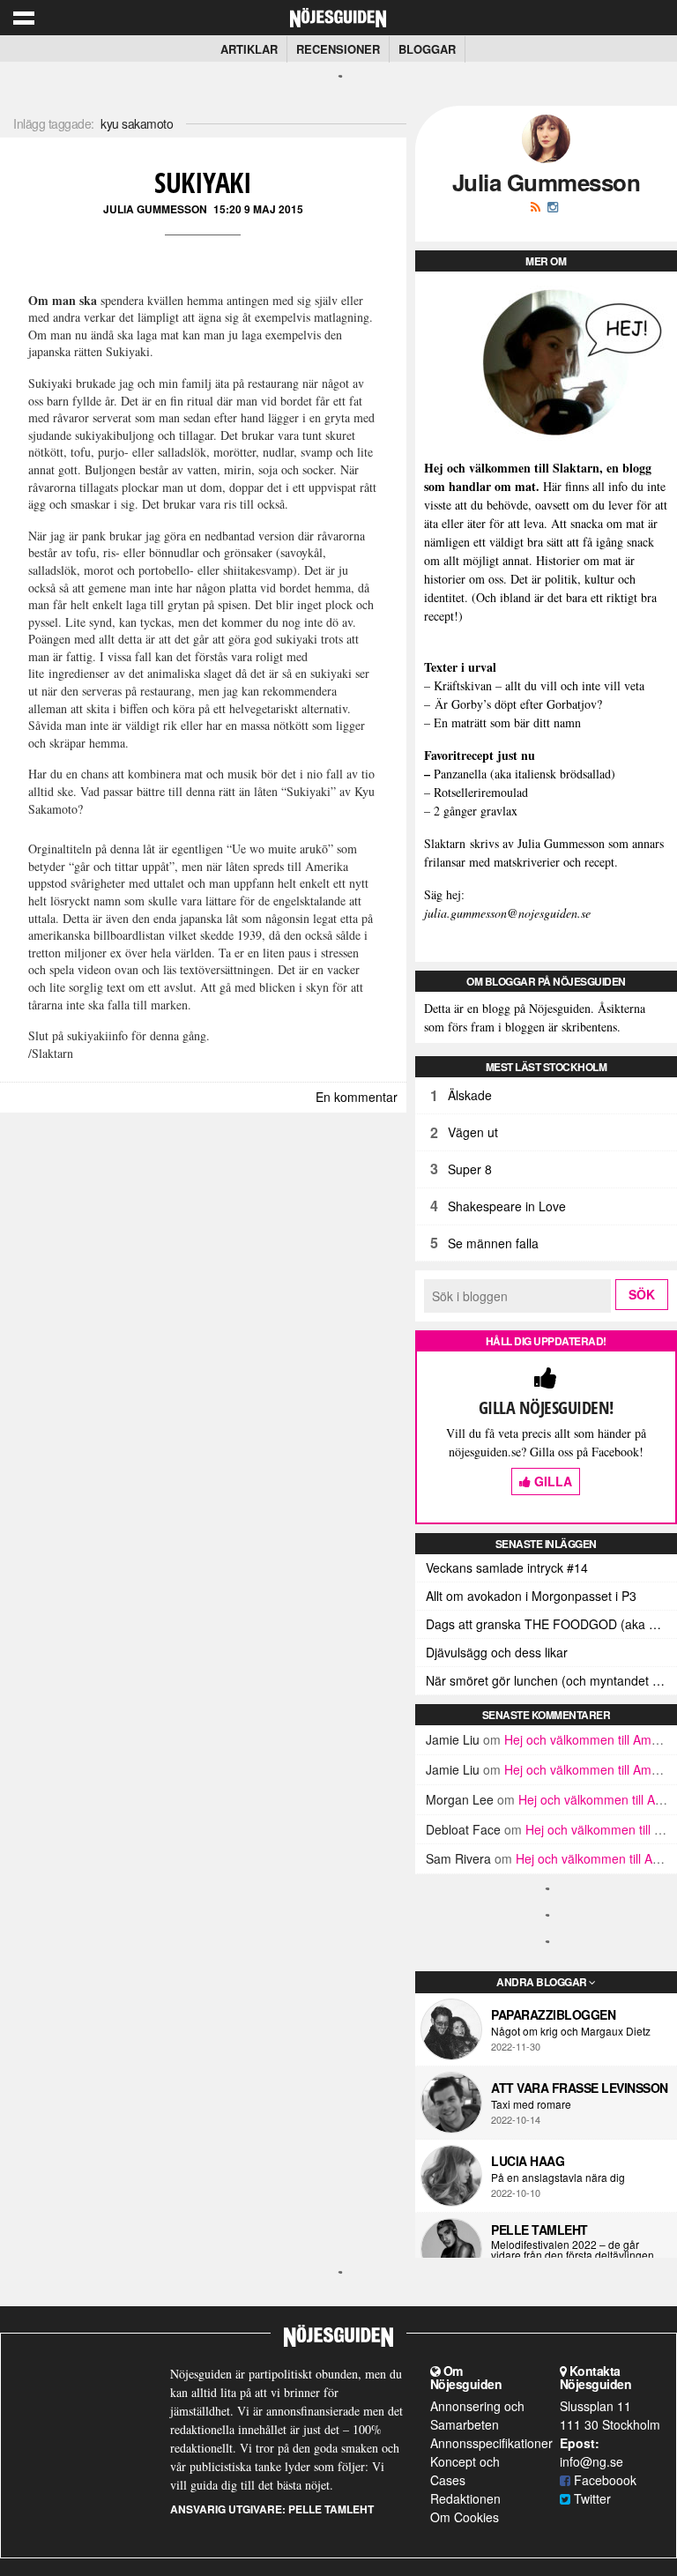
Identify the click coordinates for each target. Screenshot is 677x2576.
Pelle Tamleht (539, 2230)
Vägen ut (473, 1132)
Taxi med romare (531, 2104)
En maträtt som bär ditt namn (507, 722)
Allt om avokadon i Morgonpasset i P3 (531, 1596)
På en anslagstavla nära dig (558, 2178)
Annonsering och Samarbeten (477, 2415)
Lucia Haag (528, 2161)
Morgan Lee (460, 1799)
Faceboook (603, 2480)
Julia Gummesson (155, 209)
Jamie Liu (453, 1739)
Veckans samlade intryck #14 (507, 1567)
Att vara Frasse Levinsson (580, 2088)
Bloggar (427, 49)
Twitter (591, 2498)
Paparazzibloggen (553, 2014)
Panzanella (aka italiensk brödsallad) (524, 774)
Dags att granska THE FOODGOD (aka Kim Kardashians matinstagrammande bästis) (551, 1624)
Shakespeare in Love (507, 1206)
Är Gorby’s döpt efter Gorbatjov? (518, 704)
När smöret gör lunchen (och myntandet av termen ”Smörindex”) (551, 1680)
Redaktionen (465, 2498)
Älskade (470, 1095)
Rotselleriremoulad (481, 792)
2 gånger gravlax (476, 811)
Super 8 (470, 1169)
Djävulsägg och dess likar (497, 1652)
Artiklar (249, 49)
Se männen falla (493, 1243)
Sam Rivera (458, 1858)
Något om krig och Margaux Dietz (571, 2031)
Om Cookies (465, 2517)
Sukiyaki (203, 182)
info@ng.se (591, 2461)
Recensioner (338, 49)
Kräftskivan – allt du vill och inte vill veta (539, 685)
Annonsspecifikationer (491, 2443)
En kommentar (357, 1097)
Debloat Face (463, 1829)
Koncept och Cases (465, 2471)
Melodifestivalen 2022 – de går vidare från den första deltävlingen (573, 2250)
